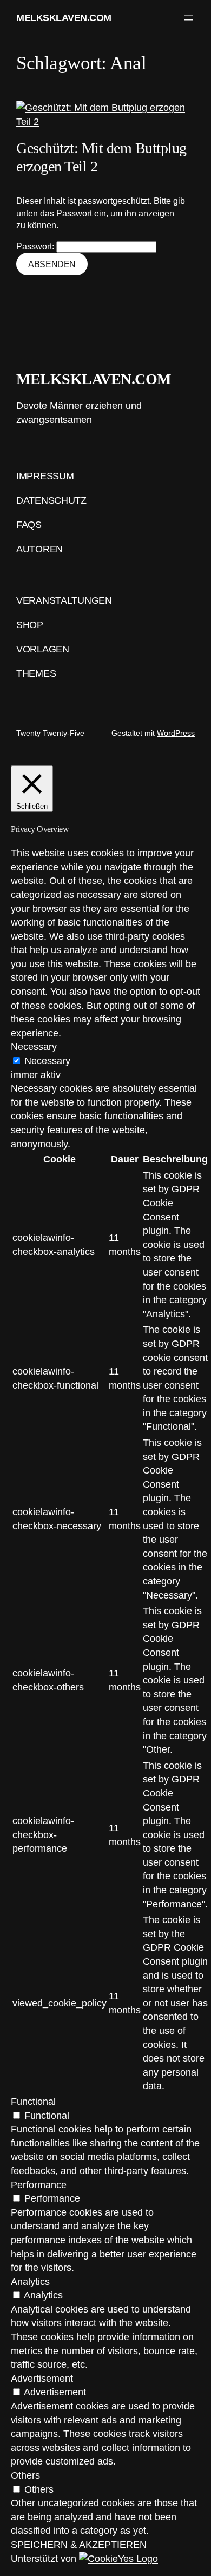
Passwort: (36, 246)
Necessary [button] (34, 1046)
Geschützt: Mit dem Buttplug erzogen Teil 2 (101, 157)
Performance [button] (39, 2185)
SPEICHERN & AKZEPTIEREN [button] (79, 2544)
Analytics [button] (30, 2281)
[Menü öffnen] (188, 18)
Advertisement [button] (42, 2378)
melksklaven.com (64, 18)
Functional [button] (33, 2101)
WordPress (176, 733)
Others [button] (25, 2475)
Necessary (47, 1061)
